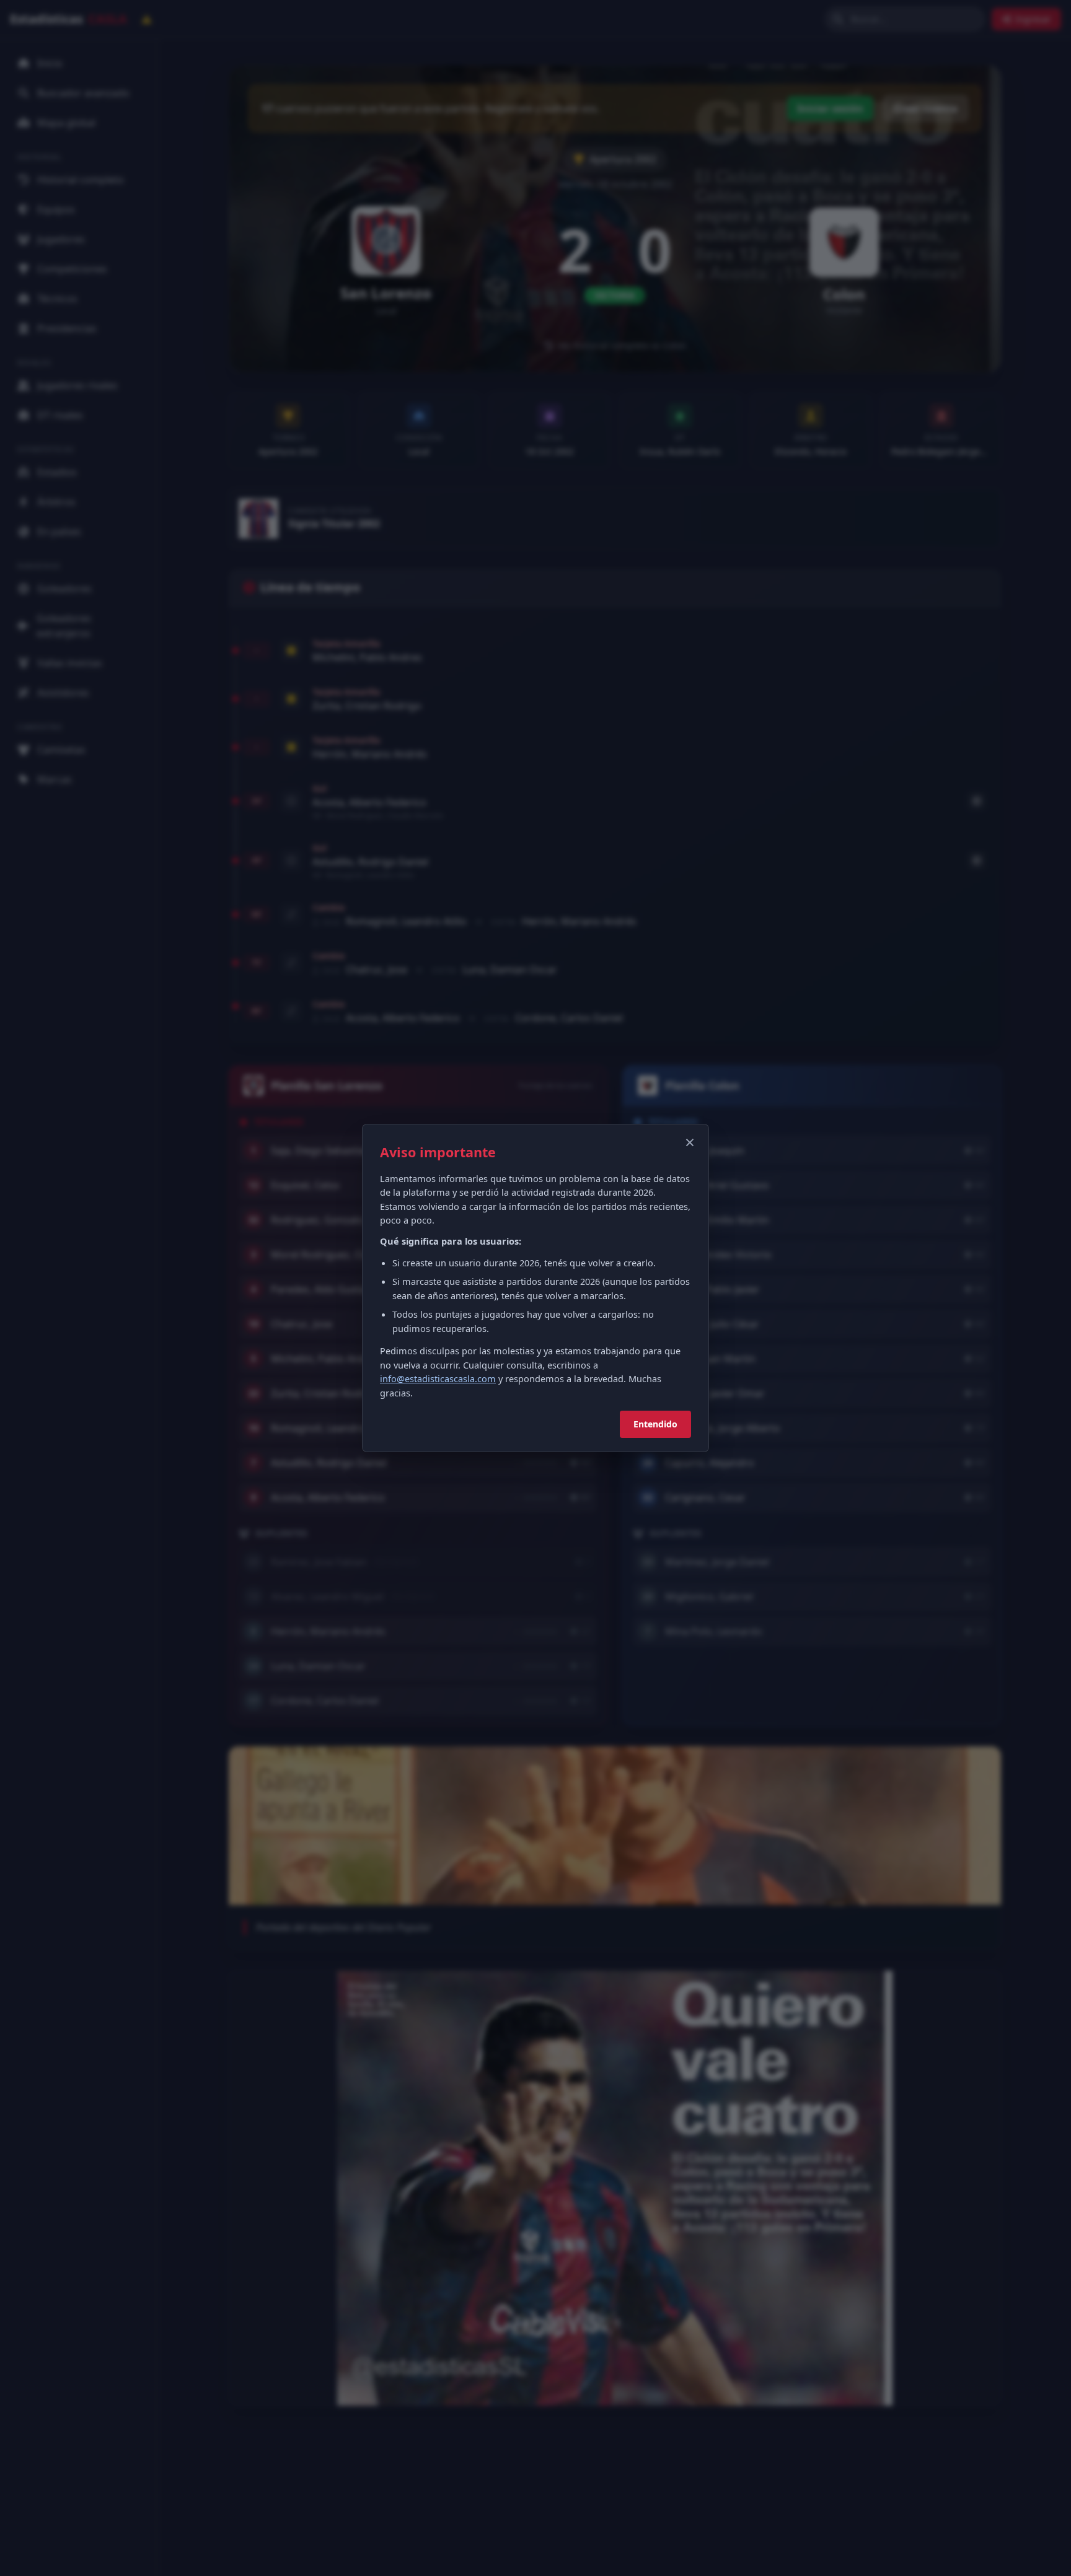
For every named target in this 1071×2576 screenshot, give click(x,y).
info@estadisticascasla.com (438, 1378)
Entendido (655, 1424)
